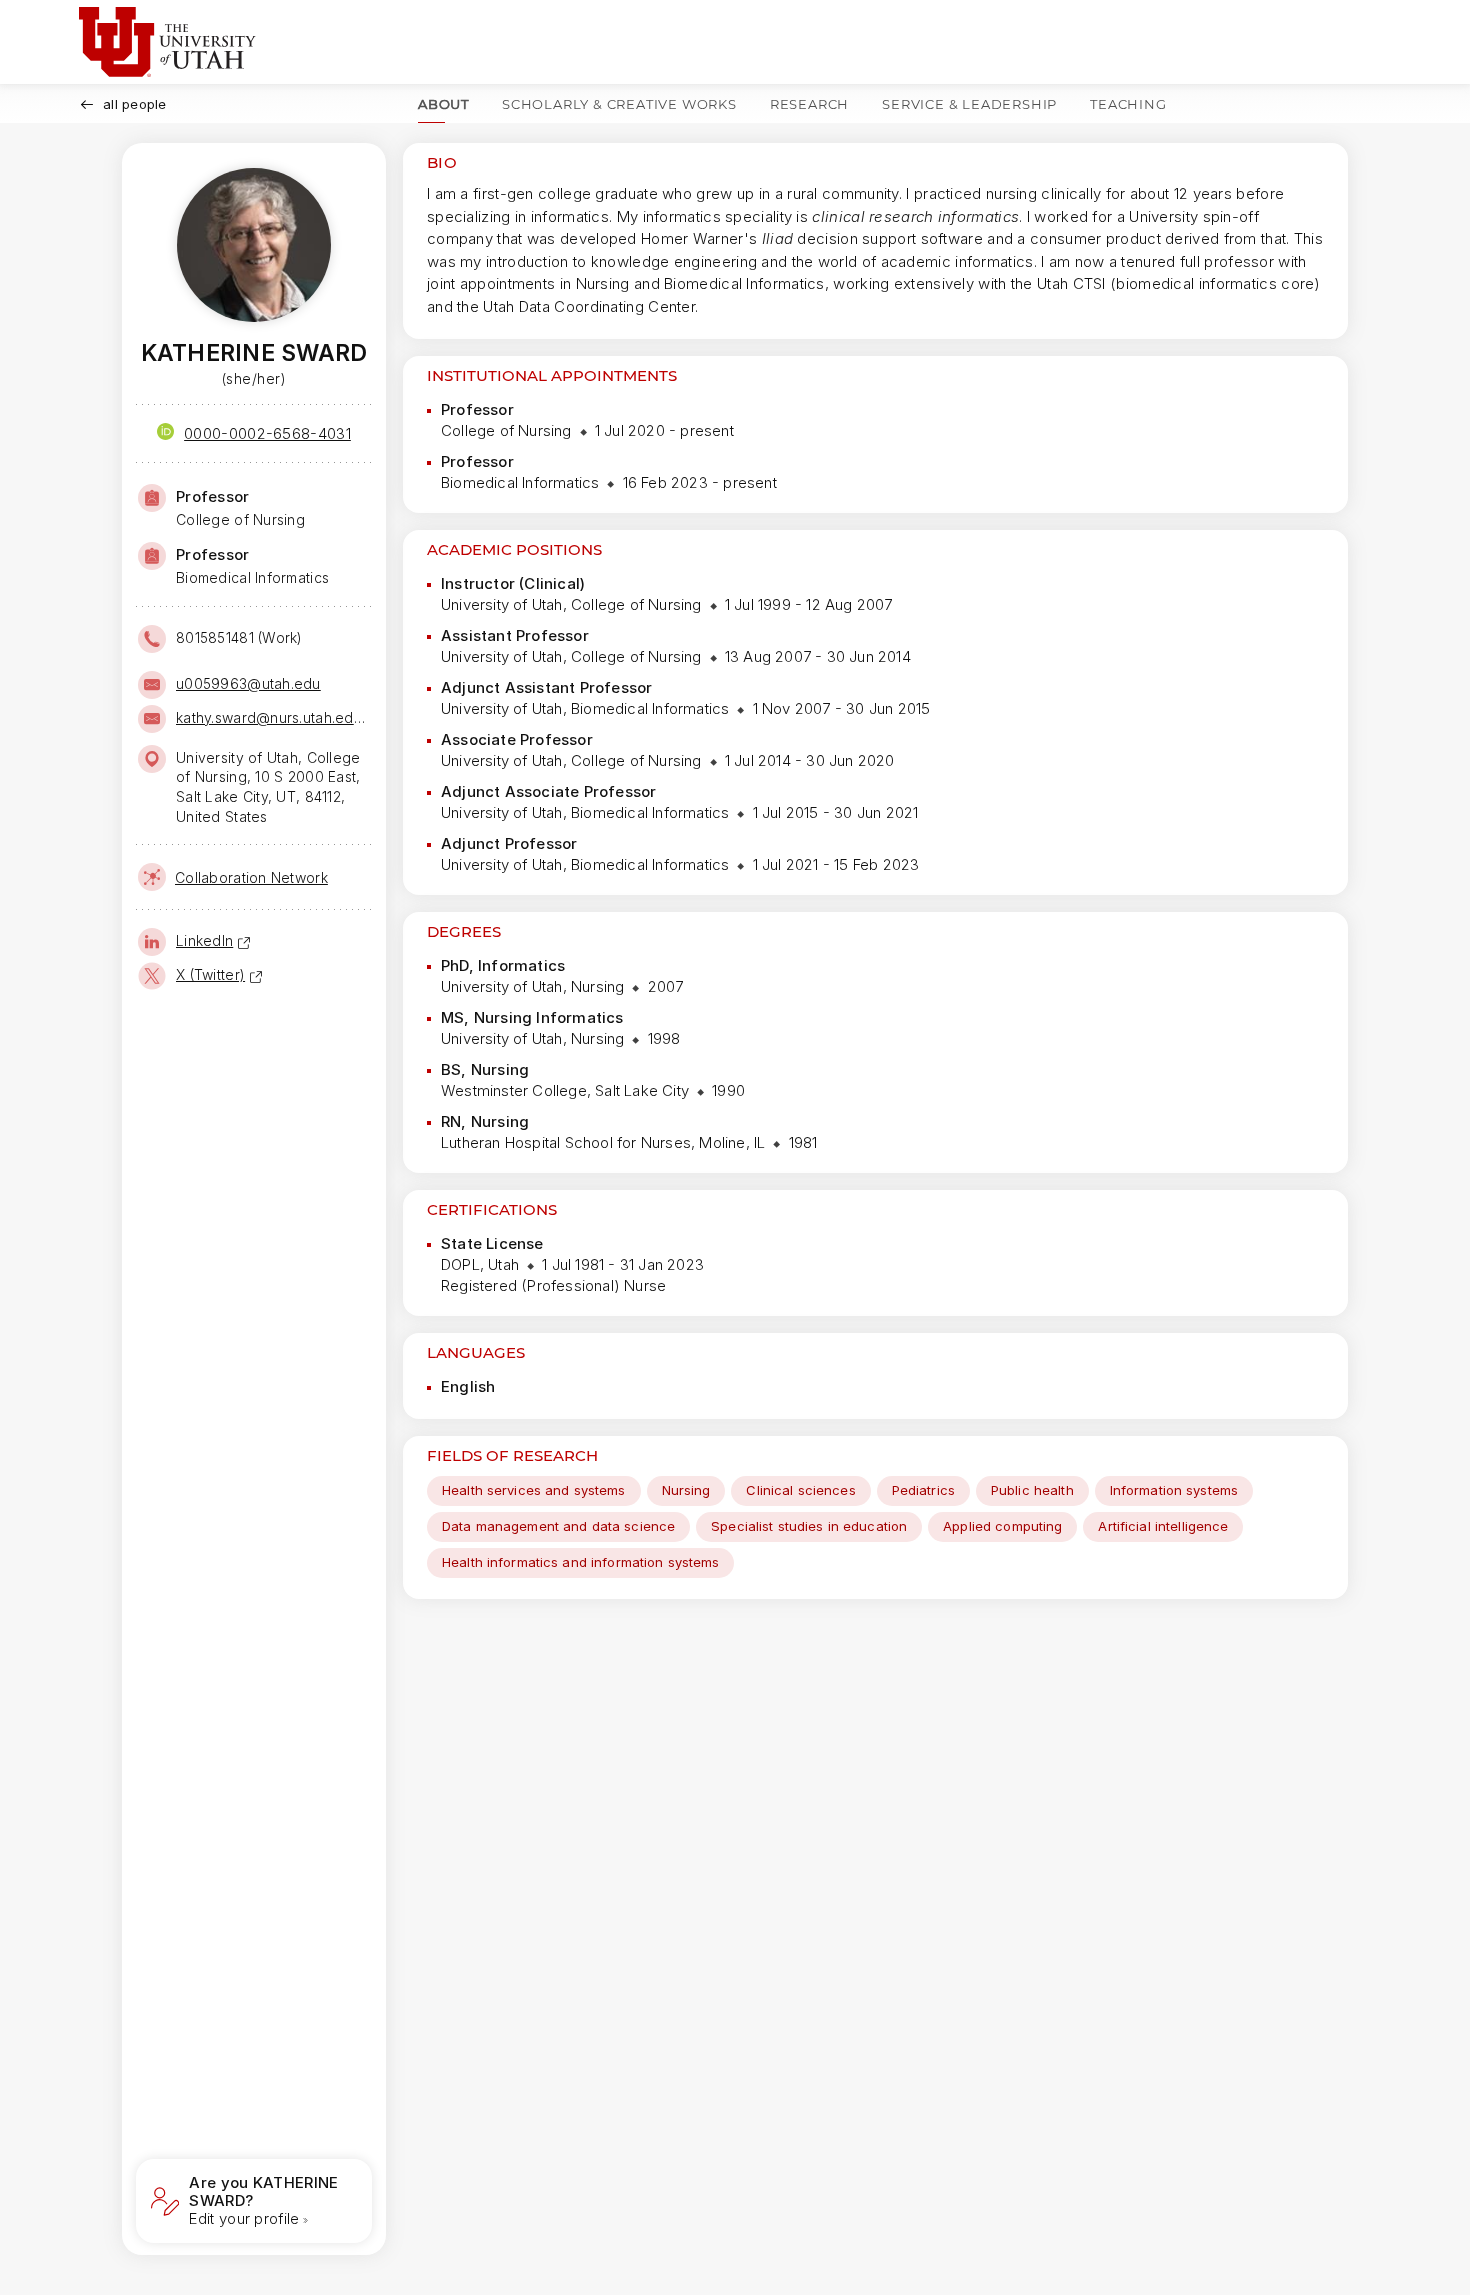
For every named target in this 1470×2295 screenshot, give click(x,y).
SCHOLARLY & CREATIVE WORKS (619, 104)
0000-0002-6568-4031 (267, 433)
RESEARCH (809, 104)
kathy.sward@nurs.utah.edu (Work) (272, 717)
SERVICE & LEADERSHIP (969, 104)
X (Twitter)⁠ (210, 974)
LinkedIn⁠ (204, 940)
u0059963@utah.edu (248, 683)
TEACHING (1128, 104)
